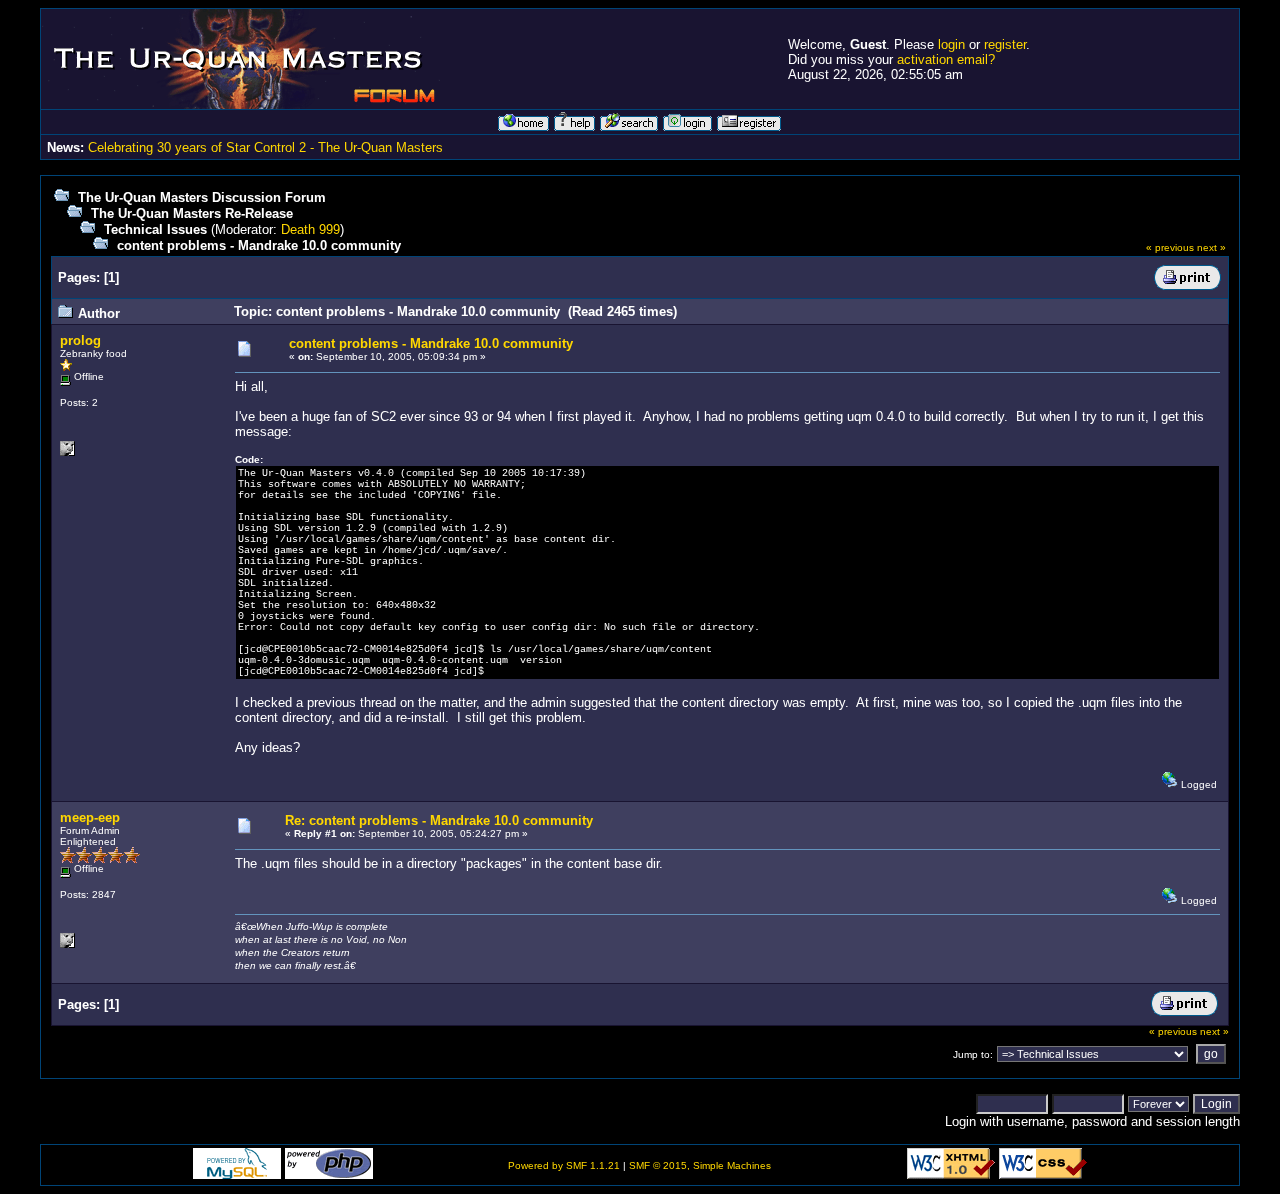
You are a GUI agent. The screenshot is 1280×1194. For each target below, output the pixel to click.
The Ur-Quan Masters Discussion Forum (202, 197)
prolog (80, 340)
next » (1211, 247)
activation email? (946, 59)
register (1005, 44)
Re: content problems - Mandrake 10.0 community (439, 820)
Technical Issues (155, 229)
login (951, 44)
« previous (1170, 247)
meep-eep (90, 817)
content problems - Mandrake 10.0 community (259, 245)
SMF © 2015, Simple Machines (700, 1165)
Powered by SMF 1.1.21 (564, 1165)
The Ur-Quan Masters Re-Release (192, 213)
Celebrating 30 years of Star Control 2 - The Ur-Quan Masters (265, 147)
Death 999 (310, 229)
